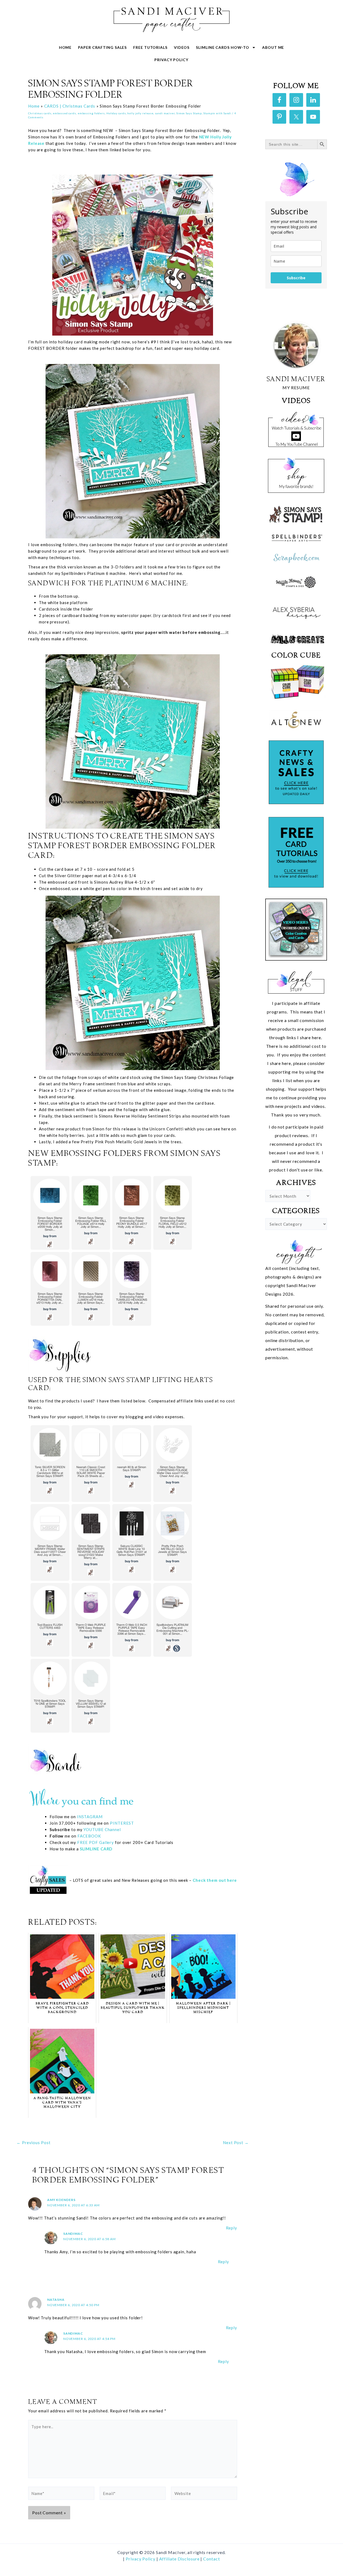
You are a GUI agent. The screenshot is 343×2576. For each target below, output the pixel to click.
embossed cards (64, 113)
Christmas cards (40, 113)
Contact (211, 2559)
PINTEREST (121, 1823)
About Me (273, 47)
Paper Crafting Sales (102, 47)
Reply (232, 2228)
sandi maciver (165, 113)
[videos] (296, 428)
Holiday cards (116, 113)
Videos (182, 47)
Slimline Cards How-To (223, 47)
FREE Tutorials (150, 47)
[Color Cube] (296, 682)
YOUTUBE (93, 1829)
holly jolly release (140, 113)
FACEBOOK (89, 1836)
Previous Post (34, 2143)
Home (65, 47)
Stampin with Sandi (217, 113)
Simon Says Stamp (189, 113)
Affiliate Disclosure (180, 2559)
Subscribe (296, 278)
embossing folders (91, 113)
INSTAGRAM (90, 1817)
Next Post (236, 2143)
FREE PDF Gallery (96, 1842)
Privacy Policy (171, 60)
